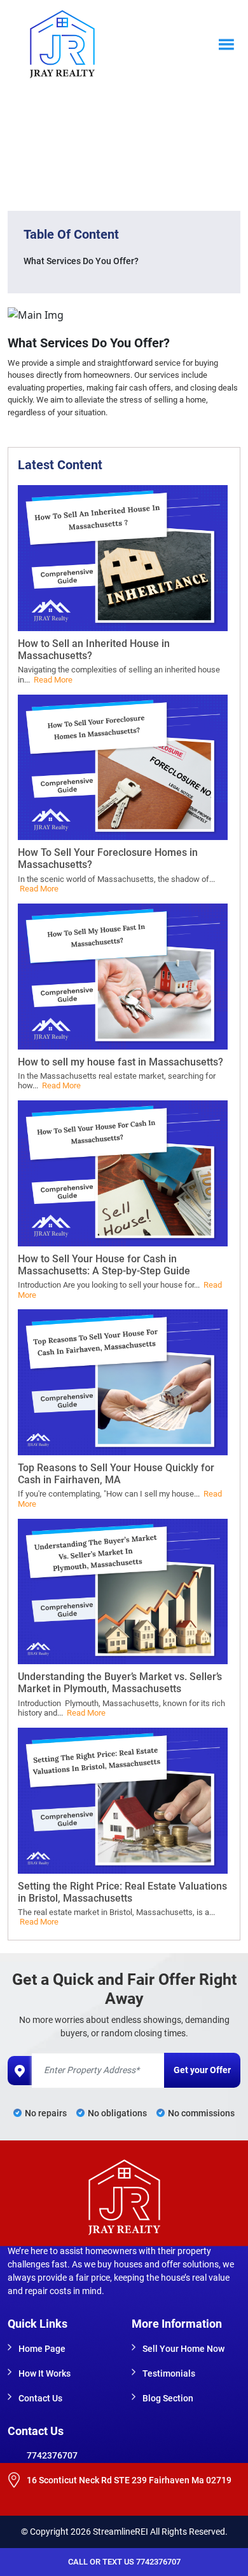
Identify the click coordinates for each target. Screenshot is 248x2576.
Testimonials (169, 2373)
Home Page (42, 2349)
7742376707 (52, 2455)
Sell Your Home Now (183, 2349)
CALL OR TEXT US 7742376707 (124, 2562)
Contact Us (40, 2398)
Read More (53, 680)
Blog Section (168, 2398)
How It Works (45, 2373)
